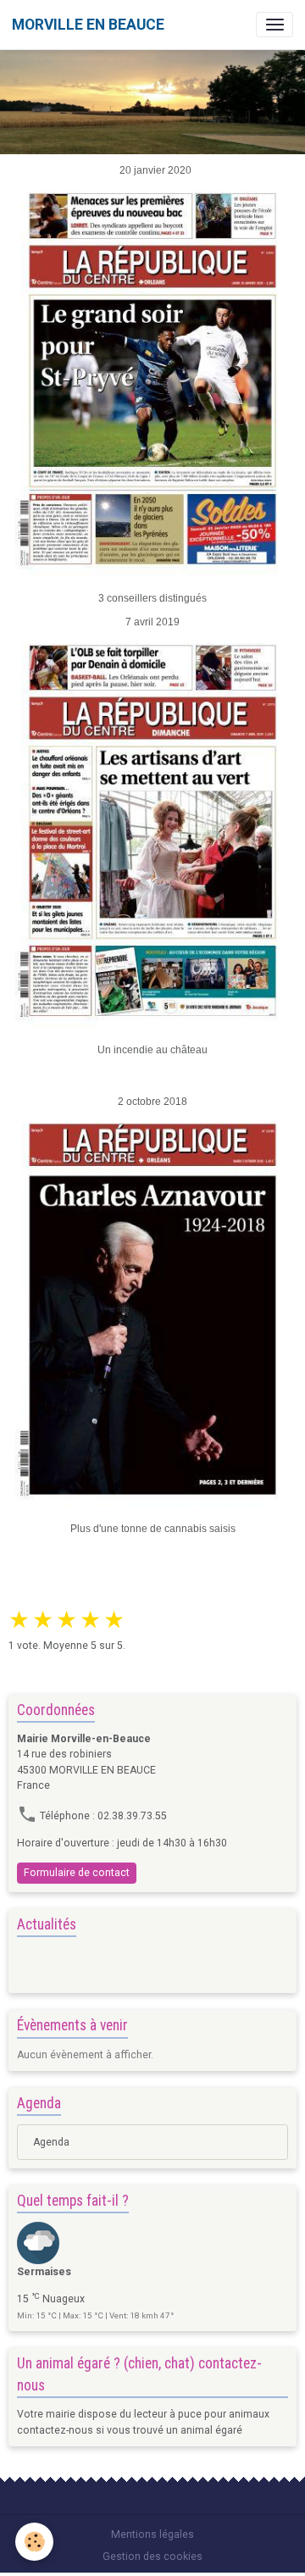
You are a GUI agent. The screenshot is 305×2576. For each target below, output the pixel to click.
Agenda (51, 2142)
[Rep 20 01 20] (152, 378)
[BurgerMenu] (274, 25)
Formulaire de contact (77, 1873)
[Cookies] (34, 2542)
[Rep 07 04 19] (152, 830)
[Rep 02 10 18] (152, 1308)
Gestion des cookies (152, 2557)
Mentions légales (152, 2534)
